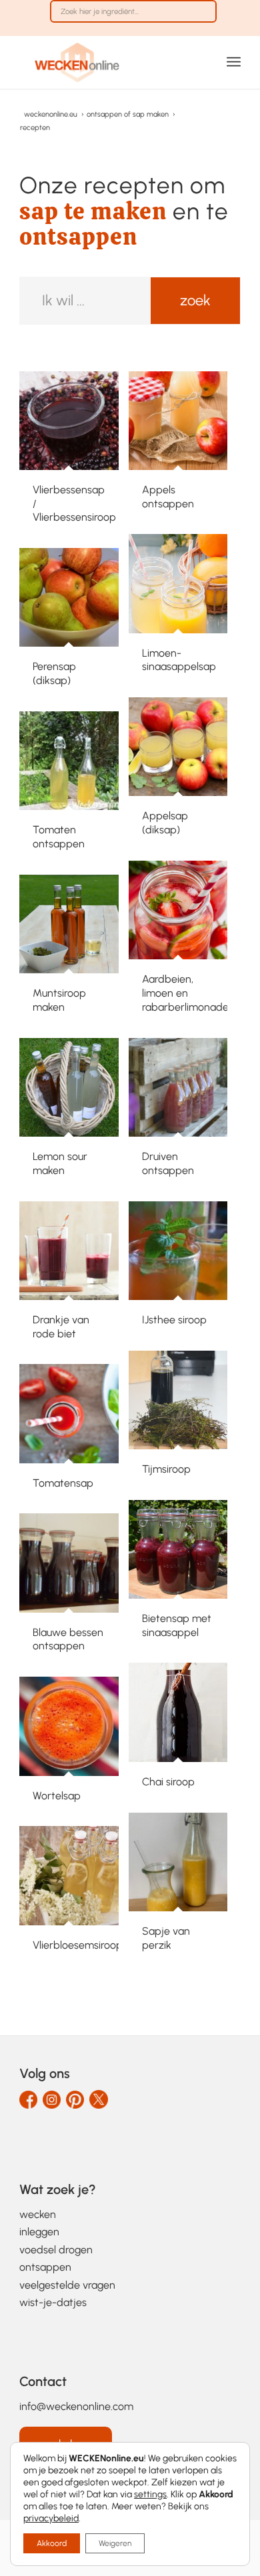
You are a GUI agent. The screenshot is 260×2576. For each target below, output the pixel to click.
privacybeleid (51, 2518)
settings (150, 2494)
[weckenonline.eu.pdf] (108, 62)
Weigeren (115, 2543)
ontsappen (45, 2267)
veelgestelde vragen (67, 2285)
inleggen (39, 2232)
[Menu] (234, 62)
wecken (38, 2214)
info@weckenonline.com (76, 2406)
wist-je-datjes (53, 2302)
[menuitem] (133, 18)
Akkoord (52, 2543)
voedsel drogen (56, 2250)
